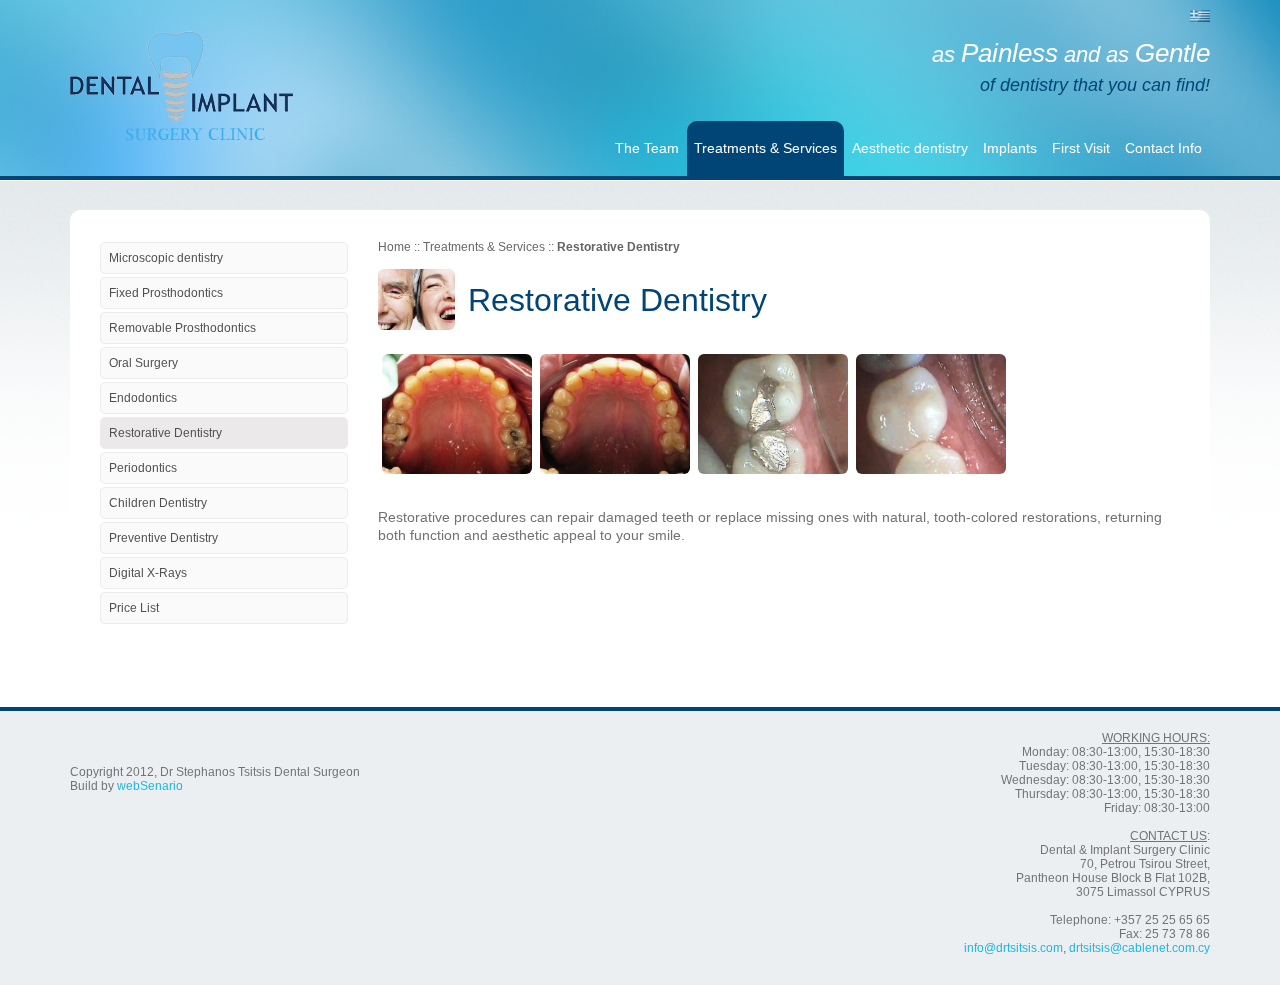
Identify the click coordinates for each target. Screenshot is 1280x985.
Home (394, 247)
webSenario (150, 786)
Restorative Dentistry (165, 433)
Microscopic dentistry (166, 258)
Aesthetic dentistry (910, 148)
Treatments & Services (765, 148)
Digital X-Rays (148, 573)
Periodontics (143, 468)
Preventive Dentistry (163, 538)
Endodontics (143, 398)
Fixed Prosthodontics (166, 293)
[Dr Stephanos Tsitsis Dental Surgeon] (181, 65)
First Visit (1081, 148)
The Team (647, 148)
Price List (134, 608)
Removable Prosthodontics (182, 328)
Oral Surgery (143, 363)
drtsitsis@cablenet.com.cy (1139, 948)
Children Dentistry (158, 503)
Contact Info (1163, 148)
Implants (1010, 148)
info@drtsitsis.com (1013, 948)
